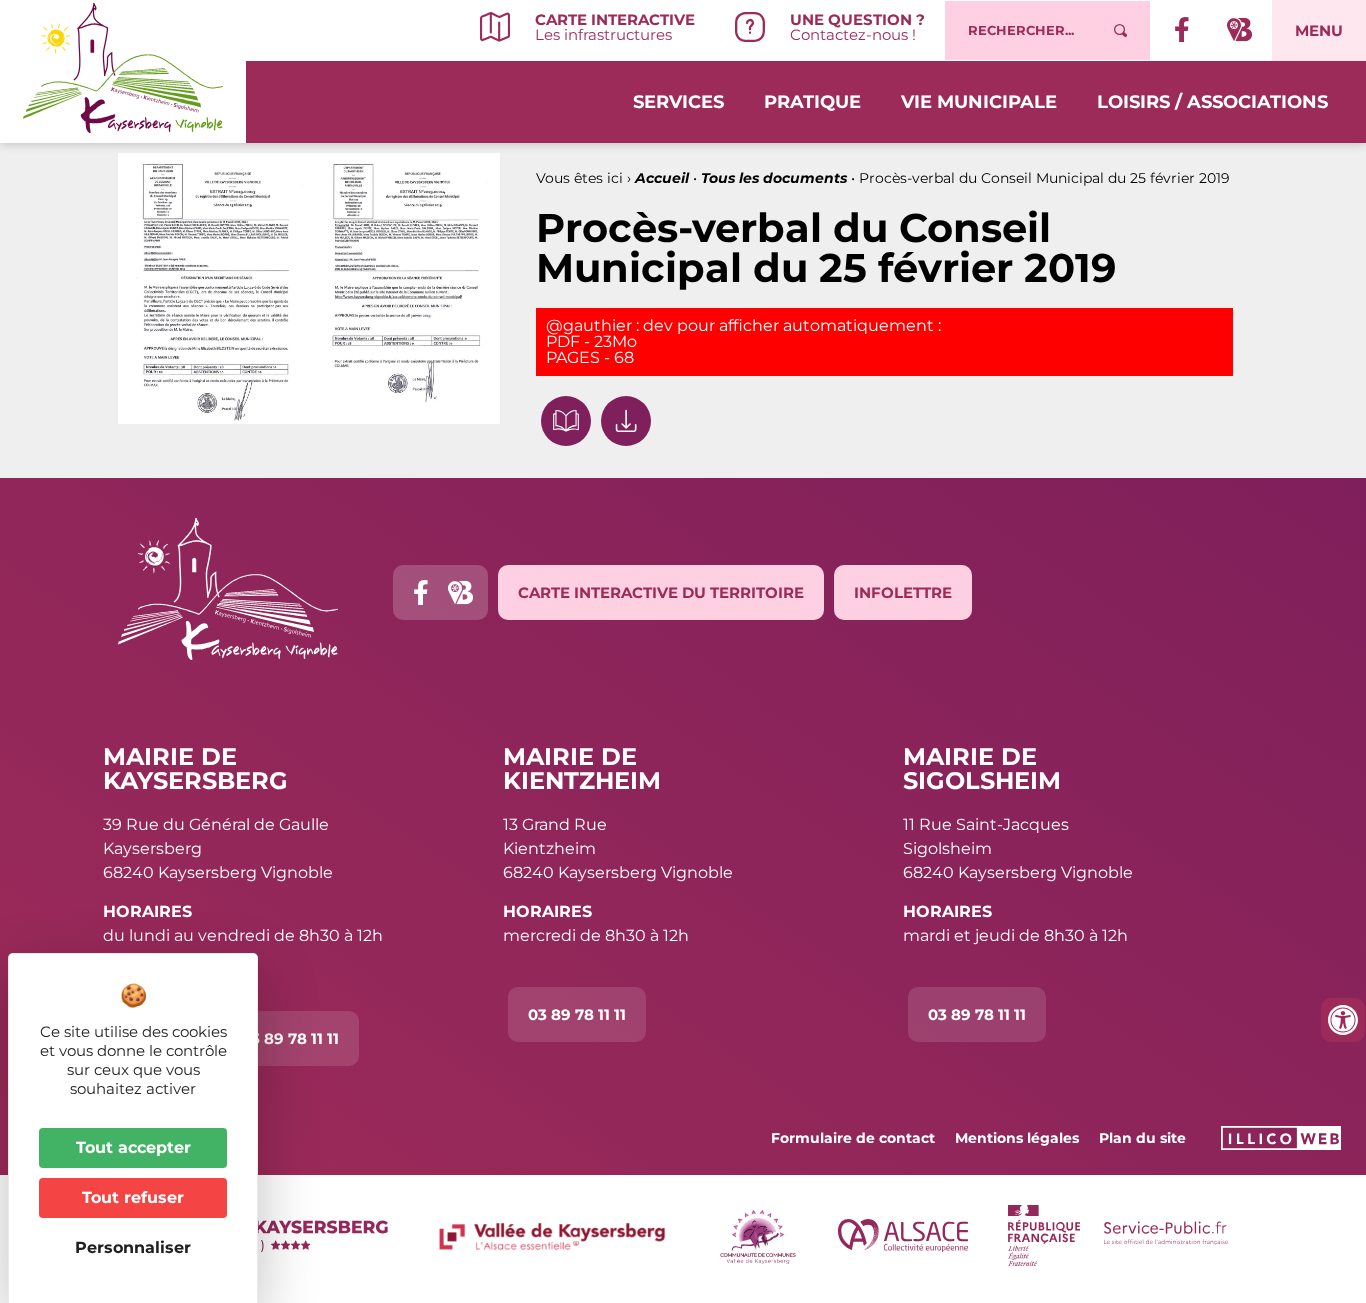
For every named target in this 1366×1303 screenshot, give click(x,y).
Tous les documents (774, 178)
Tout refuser (133, 1197)
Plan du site (1142, 1138)
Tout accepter (133, 1147)
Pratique (812, 102)
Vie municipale (979, 102)
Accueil (662, 178)
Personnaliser (133, 1247)
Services (678, 102)
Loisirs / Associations (1212, 102)
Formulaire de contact (853, 1138)
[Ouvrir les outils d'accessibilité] (1343, 1020)
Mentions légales (1017, 1138)
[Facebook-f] (420, 592)
